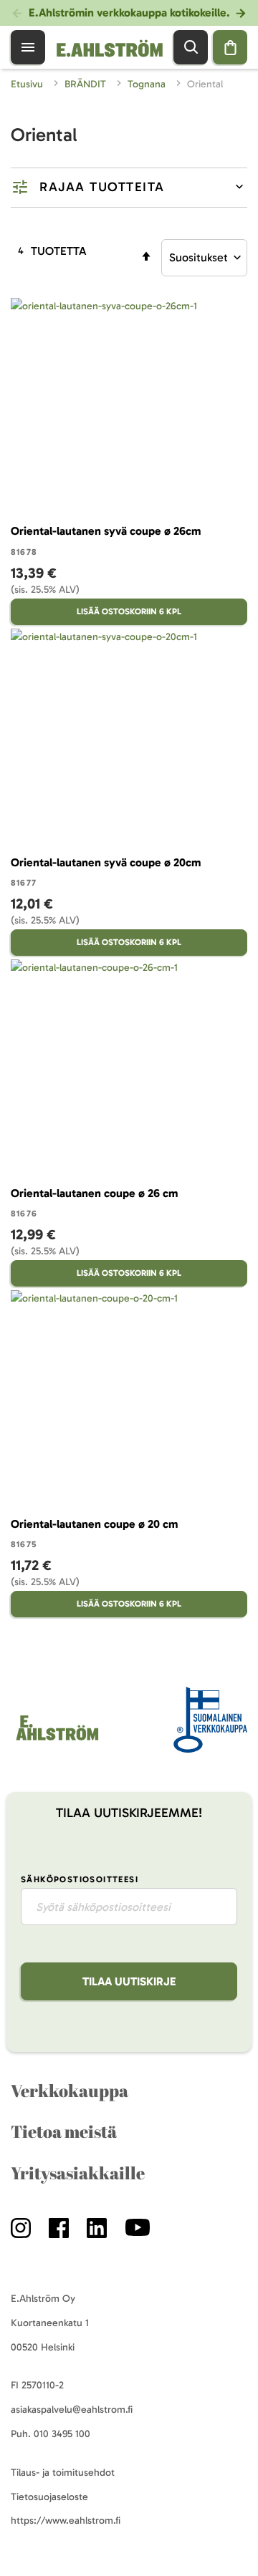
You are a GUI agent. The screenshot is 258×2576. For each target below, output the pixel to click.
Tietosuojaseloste (49, 2497)
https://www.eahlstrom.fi (66, 2521)
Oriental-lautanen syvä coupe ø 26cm (106, 531)
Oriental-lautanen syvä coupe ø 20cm (106, 862)
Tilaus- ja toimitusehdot (63, 2473)
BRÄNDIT (87, 84)
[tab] (129, 188)
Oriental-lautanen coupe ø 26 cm (94, 1193)
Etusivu (28, 84)
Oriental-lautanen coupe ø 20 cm (94, 1524)
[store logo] (56, 1740)
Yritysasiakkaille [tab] (78, 2173)
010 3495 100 (62, 2434)
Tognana (148, 84)
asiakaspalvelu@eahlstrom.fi (72, 2410)
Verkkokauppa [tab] (70, 2091)
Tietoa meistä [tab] (64, 2131)
